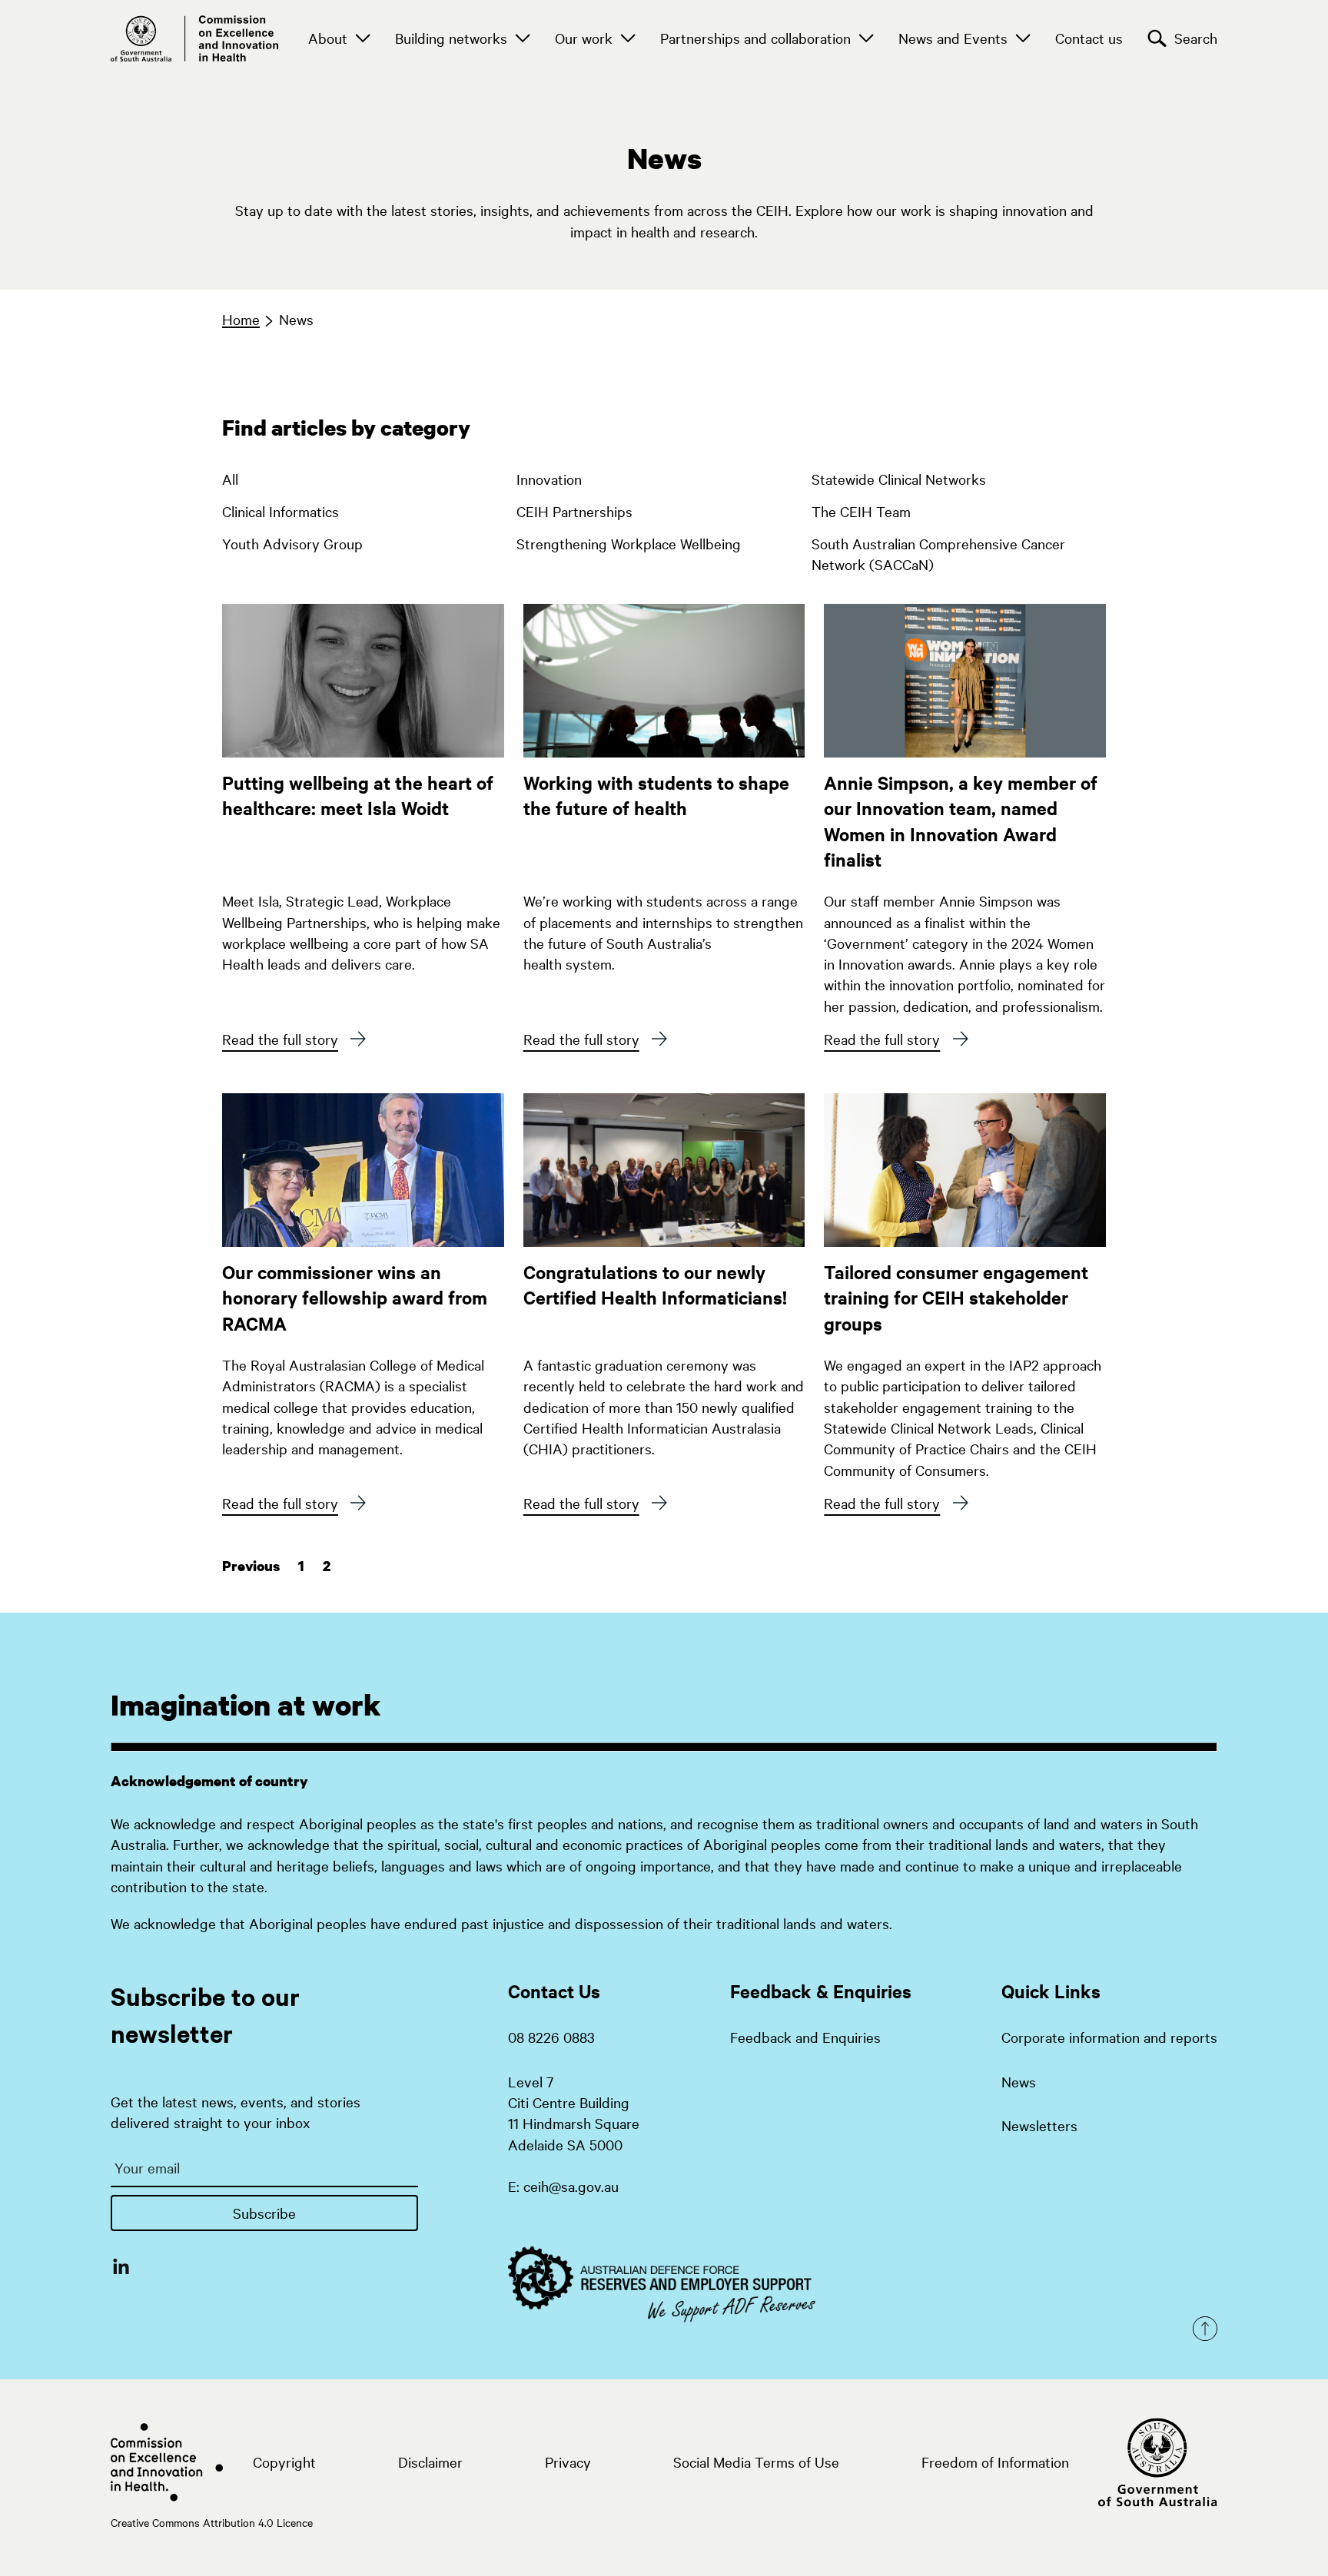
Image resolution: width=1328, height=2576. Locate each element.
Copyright (284, 2462)
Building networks (451, 38)
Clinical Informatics (281, 511)
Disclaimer (430, 2462)
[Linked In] (121, 2266)
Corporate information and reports (1109, 2037)
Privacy (568, 2462)
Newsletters (1039, 2125)
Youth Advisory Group (292, 543)
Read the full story (280, 1039)
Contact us (1089, 38)
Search (1196, 38)
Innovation (549, 479)
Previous (251, 1566)
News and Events (953, 38)
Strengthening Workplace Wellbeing (629, 543)
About (328, 38)
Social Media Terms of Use (756, 2462)
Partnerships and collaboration (755, 38)
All (230, 479)
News (296, 319)
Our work (584, 38)
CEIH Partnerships (574, 511)
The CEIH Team (861, 511)
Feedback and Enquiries (805, 2037)
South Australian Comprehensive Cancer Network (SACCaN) (938, 550)
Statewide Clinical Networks (899, 479)
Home (241, 319)
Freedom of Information (995, 2462)
